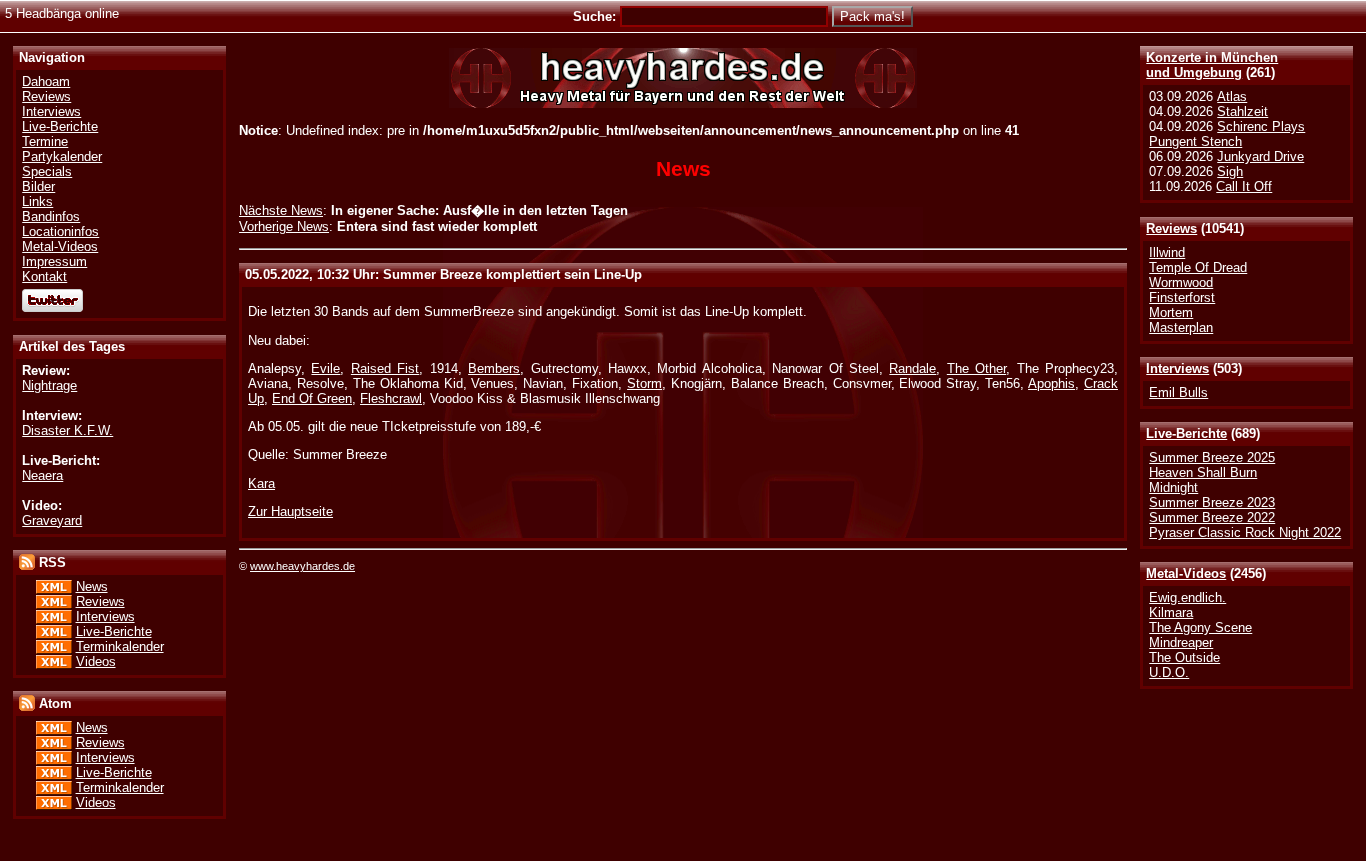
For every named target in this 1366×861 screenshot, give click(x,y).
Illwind (1167, 252)
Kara (261, 483)
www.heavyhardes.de (302, 566)
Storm (644, 383)
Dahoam (46, 81)
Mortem (1171, 312)
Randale (912, 368)
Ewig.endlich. (1187, 597)
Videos (96, 661)
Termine (45, 141)
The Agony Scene (1200, 627)
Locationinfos (60, 231)
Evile (325, 368)
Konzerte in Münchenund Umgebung (1212, 65)
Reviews (1171, 228)
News (92, 586)
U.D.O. (1169, 672)
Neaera (42, 475)
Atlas (1232, 96)
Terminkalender (120, 646)
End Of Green (312, 398)
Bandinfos (51, 216)
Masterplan (1181, 327)
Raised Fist (385, 368)
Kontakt (44, 276)
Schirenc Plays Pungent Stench (1227, 134)
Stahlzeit (1242, 111)
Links (37, 201)
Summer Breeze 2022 (1212, 517)
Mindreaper (1181, 642)
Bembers (494, 368)
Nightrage (49, 385)
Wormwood (1181, 282)
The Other (976, 368)
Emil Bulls (1178, 392)
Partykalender (62, 156)
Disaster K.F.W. (67, 430)
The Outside (1184, 657)
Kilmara (1171, 612)
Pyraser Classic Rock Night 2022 (1245, 532)
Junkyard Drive (1260, 156)
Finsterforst (1182, 297)
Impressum (54, 261)
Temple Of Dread (1198, 267)
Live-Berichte (1186, 433)
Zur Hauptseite (290, 511)
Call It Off (1244, 186)
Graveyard (52, 520)
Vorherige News (284, 226)
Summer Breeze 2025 (1212, 457)
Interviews (1177, 368)
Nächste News (281, 210)
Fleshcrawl (391, 398)
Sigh (1230, 171)
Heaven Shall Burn (1203, 472)
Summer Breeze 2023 (1212, 502)
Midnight (1173, 487)
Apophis (1051, 383)
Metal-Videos (1186, 573)
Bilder (38, 186)
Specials (47, 171)
